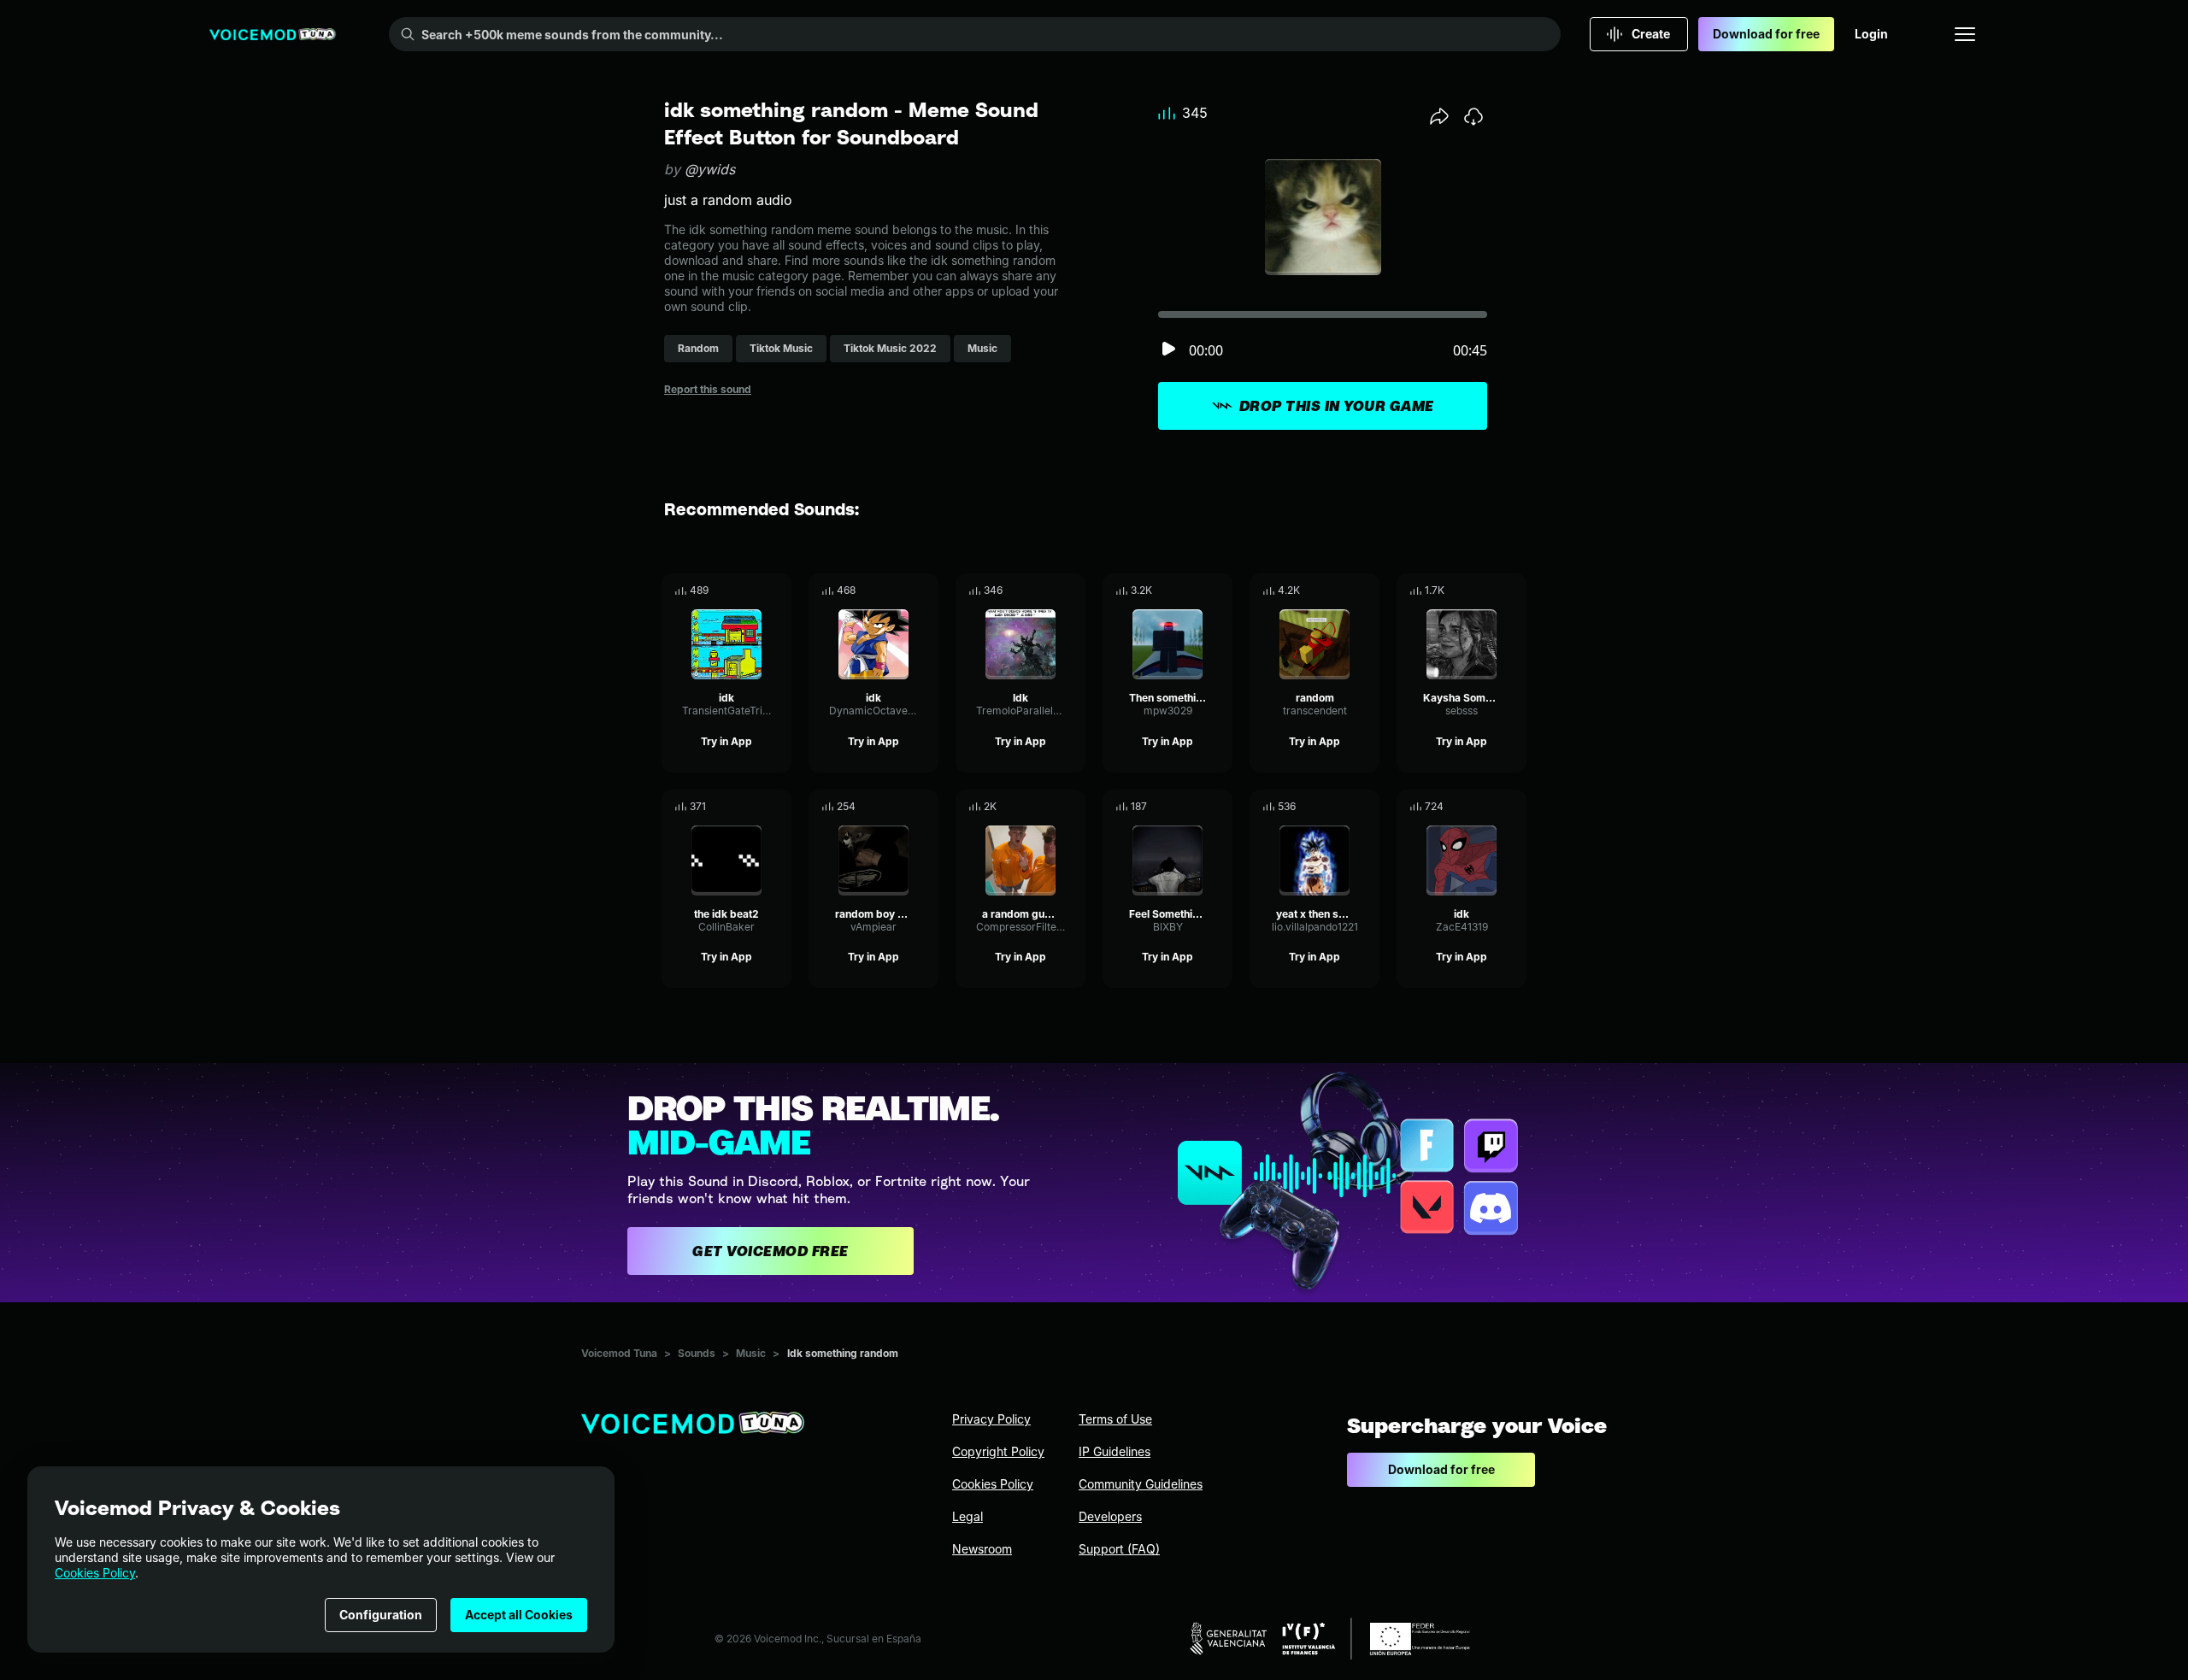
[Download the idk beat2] (779, 807)
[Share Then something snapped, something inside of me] (1196, 590)
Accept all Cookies (519, 1615)
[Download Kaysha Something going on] (1514, 590)
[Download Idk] (1073, 590)
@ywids (710, 169)
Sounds (697, 1353)
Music (751, 1353)
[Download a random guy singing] (1073, 807)
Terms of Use (1115, 1419)
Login (1871, 34)
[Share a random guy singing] (1049, 807)
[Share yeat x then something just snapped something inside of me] (1343, 807)
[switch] (1168, 350)
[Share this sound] (1439, 116)
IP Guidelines (1115, 1451)
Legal (968, 1516)
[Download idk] (779, 590)
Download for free (1766, 34)
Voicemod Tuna (619, 1353)
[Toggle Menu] (1965, 34)
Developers (1110, 1516)
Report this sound (708, 389)
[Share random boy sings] (902, 807)
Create (1651, 34)
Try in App (726, 741)
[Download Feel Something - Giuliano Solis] (1220, 807)
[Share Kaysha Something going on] (1490, 590)
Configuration (381, 1615)
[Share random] (1343, 590)
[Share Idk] (1049, 590)
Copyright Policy (998, 1451)
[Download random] (1367, 590)
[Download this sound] (1473, 116)
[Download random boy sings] (926, 807)
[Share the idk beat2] (755, 807)
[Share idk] (755, 590)
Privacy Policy (991, 1419)
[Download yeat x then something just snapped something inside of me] (1367, 807)
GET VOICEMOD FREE (771, 1251)
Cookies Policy (95, 1573)
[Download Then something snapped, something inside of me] (1220, 590)
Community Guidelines (1141, 1484)
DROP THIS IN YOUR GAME (1337, 406)
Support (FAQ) (1119, 1549)
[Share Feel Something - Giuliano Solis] (1196, 807)
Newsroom (982, 1549)
